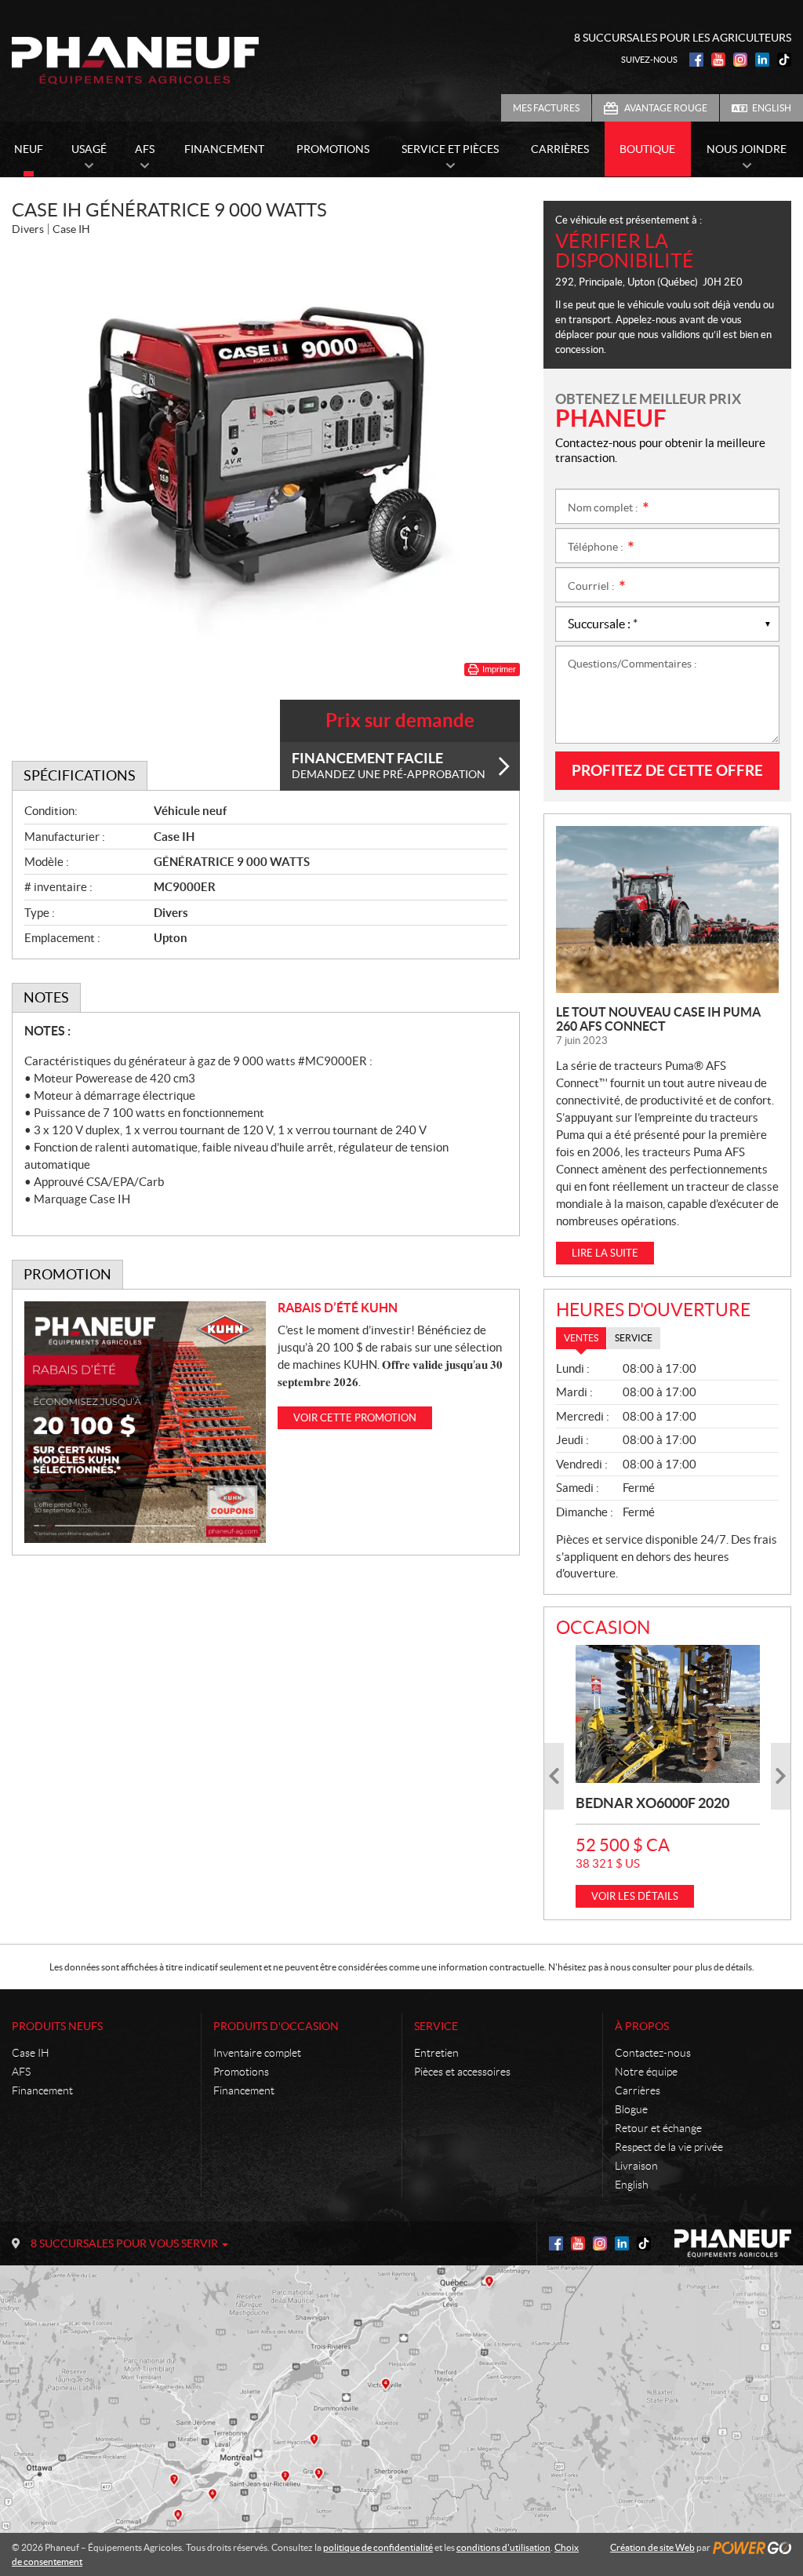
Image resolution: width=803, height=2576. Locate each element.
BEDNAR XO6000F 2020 (652, 1803)
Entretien (436, 2053)
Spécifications (80, 775)
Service (436, 2026)
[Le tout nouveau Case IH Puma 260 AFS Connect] (667, 910)
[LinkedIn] (762, 60)
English (772, 108)
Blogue (631, 2109)
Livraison (636, 2166)
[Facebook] (696, 60)
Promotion (67, 1274)
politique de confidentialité (378, 2547)
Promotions (241, 2072)
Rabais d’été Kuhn (338, 1308)
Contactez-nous (653, 2053)
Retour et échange (658, 2128)
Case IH (31, 2053)
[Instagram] (740, 60)
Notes (46, 997)
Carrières (638, 2090)
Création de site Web (652, 2547)
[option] (668, 1776)
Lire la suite (605, 1253)
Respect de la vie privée (669, 2147)
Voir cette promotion (355, 1418)
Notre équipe (646, 2072)
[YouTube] (718, 60)
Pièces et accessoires (462, 2072)
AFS (21, 2072)
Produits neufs (57, 2026)
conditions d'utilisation (503, 2547)
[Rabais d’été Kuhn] (145, 1422)
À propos (642, 2026)
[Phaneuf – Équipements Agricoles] (135, 60)
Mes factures (546, 108)
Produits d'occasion (276, 2026)
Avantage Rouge (666, 108)
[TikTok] (784, 60)
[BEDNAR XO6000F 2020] (668, 1714)
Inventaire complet (257, 2053)
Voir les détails (635, 1896)
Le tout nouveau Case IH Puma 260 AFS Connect (658, 1019)
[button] (554, 1776)
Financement (42, 2090)
